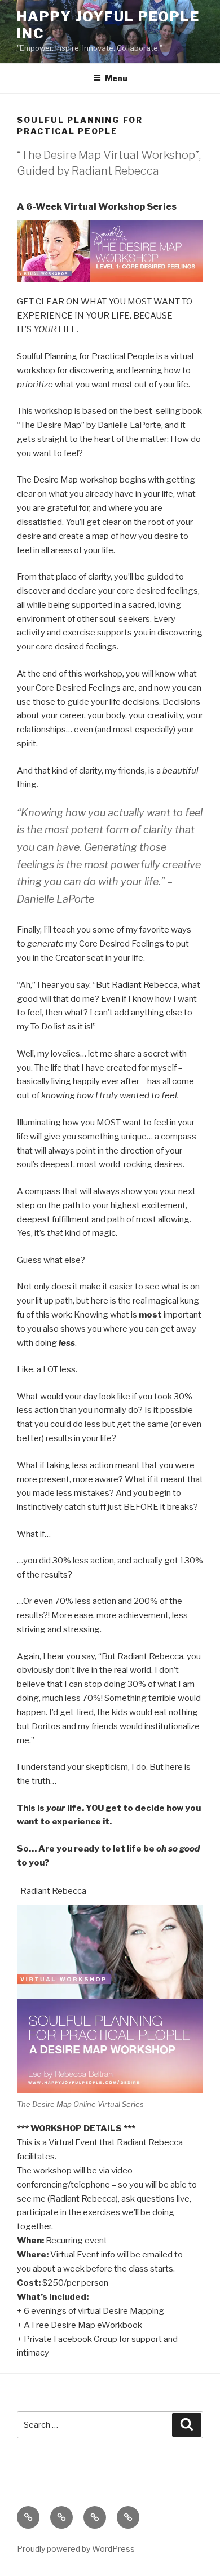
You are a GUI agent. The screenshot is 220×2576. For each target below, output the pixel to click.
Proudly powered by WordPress (76, 2549)
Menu (116, 78)
